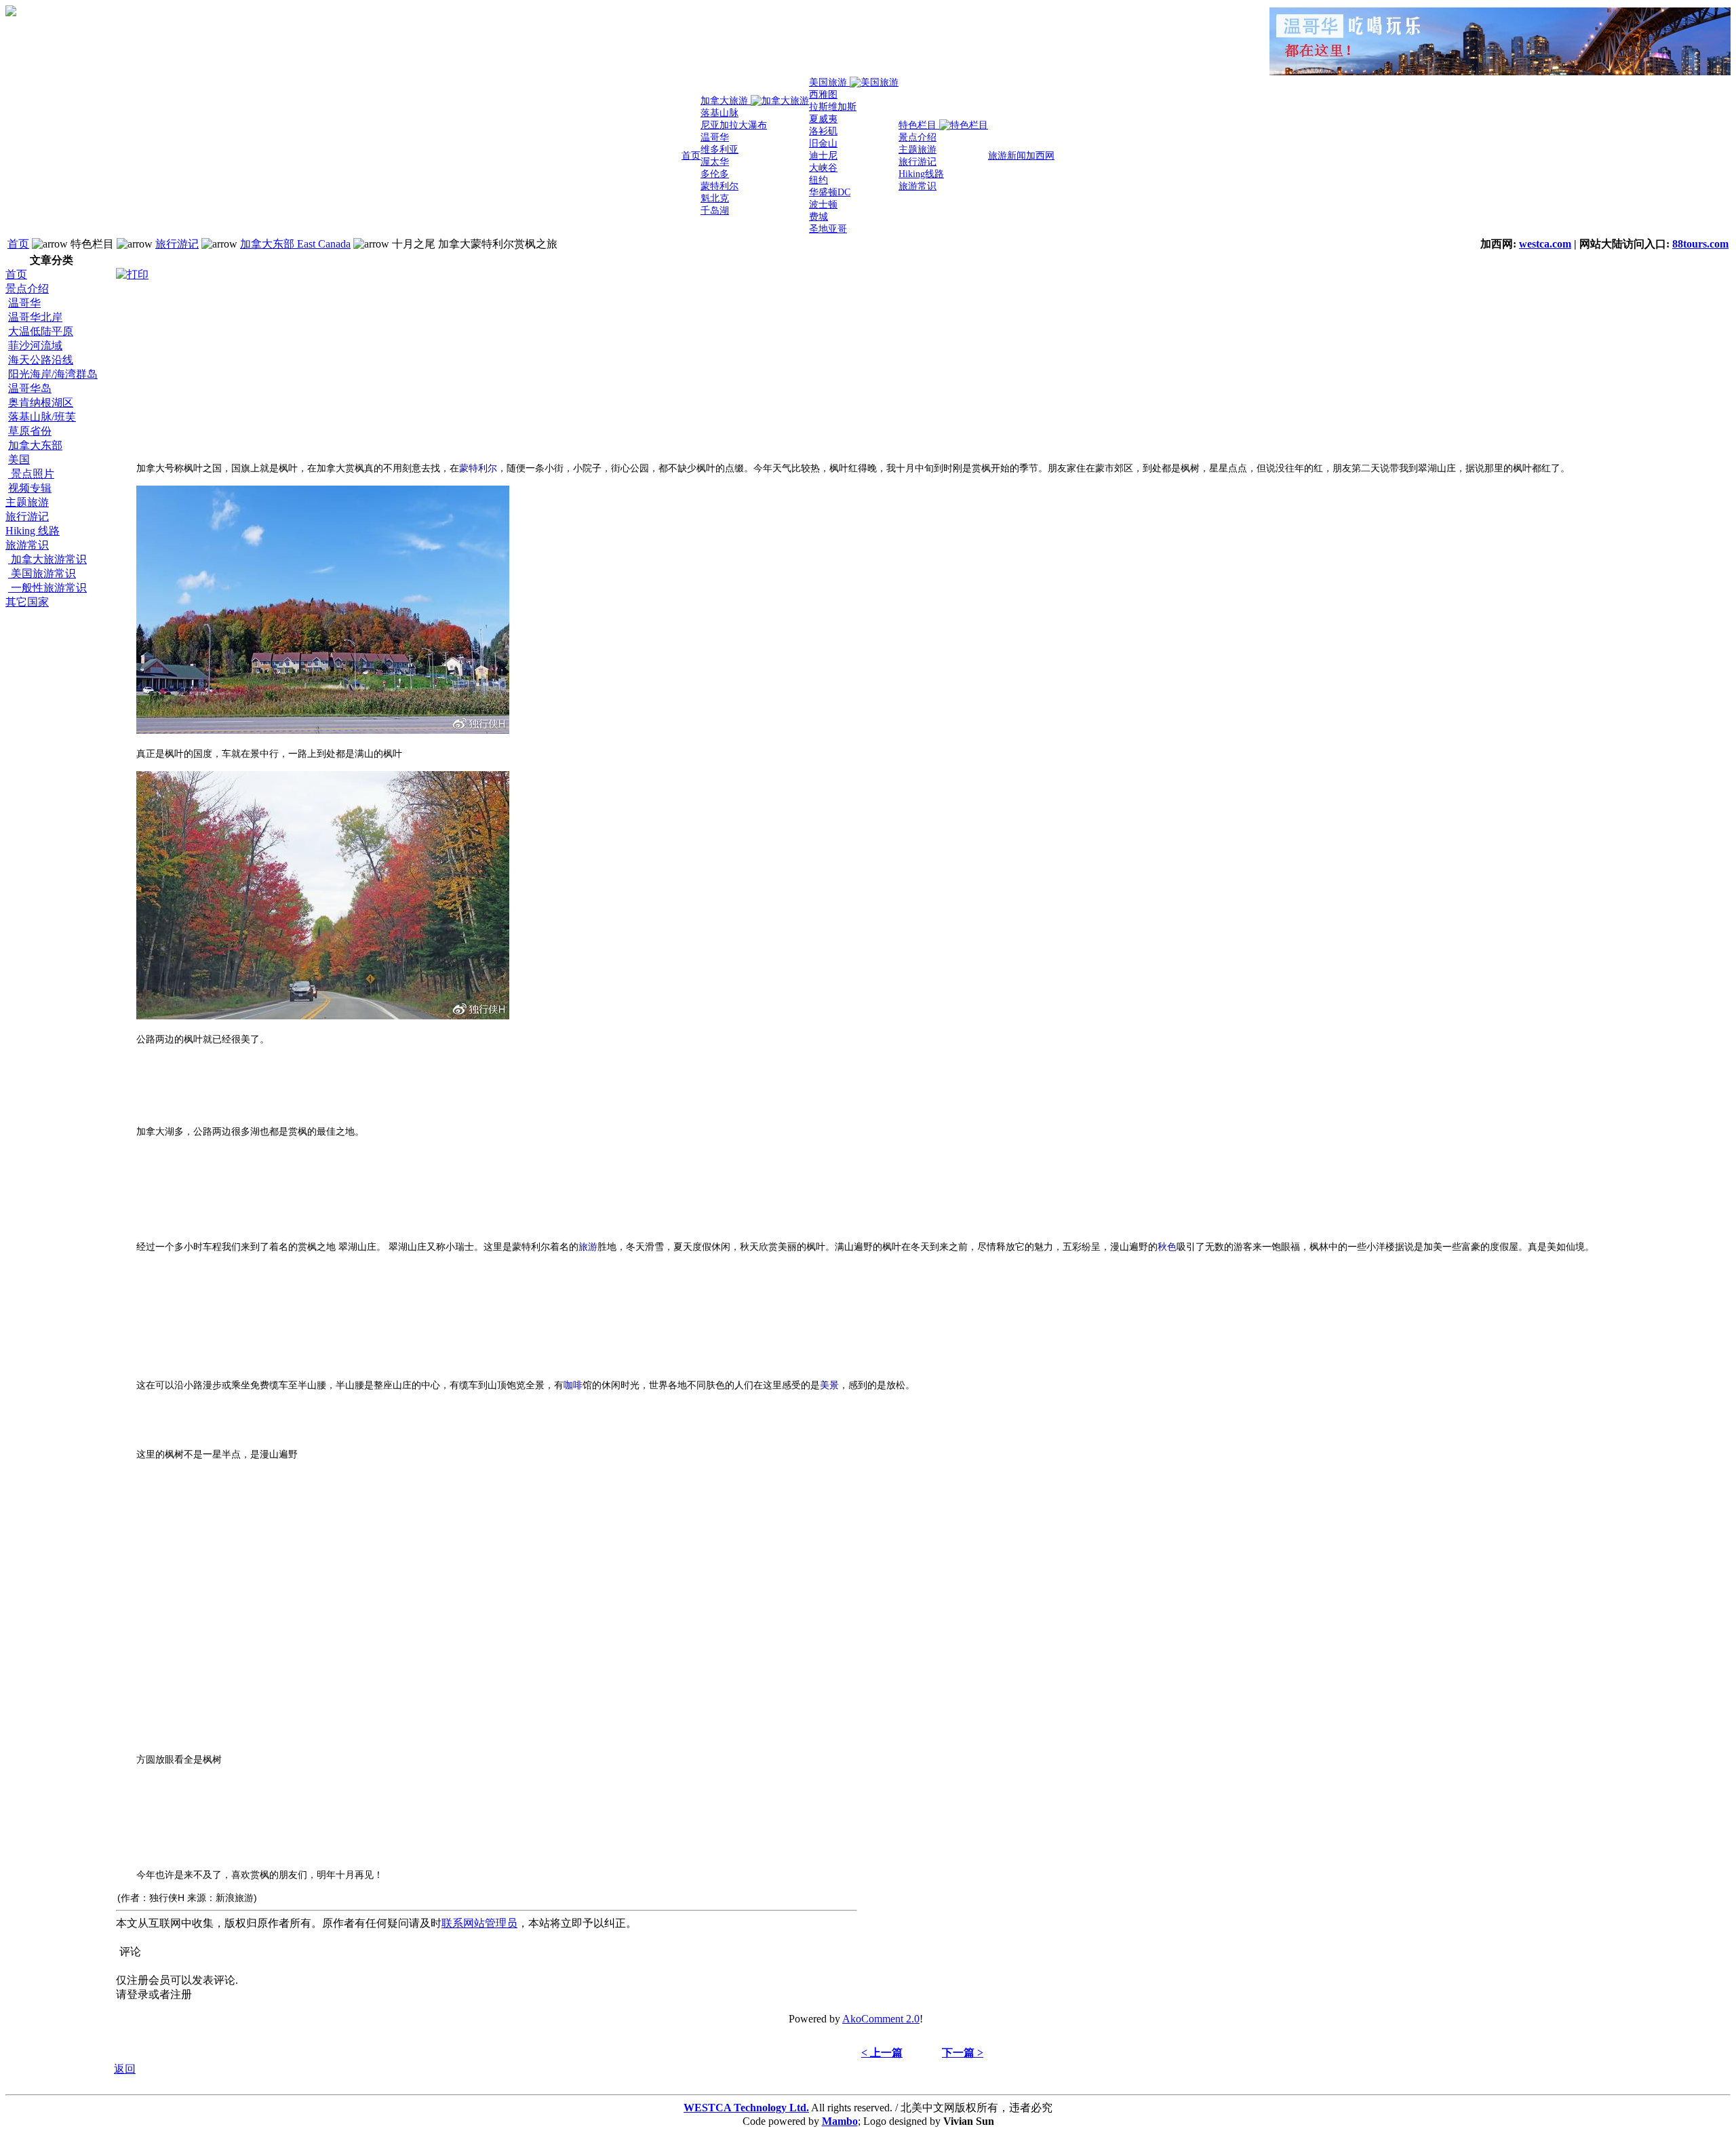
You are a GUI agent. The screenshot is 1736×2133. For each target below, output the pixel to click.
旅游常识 (27, 545)
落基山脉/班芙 (42, 417)
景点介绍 (27, 289)
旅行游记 (177, 244)
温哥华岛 (30, 388)
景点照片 (31, 474)
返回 (125, 2069)
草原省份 (30, 431)
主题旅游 (27, 502)
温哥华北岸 (35, 317)
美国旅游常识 (42, 573)
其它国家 (27, 602)
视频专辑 (30, 488)
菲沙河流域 (35, 346)
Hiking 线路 (33, 531)
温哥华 (24, 303)
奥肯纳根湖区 (41, 403)
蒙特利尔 (478, 468)
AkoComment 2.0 (881, 2019)
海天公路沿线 (41, 360)
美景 (829, 1385)
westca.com (1545, 244)
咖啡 (573, 1385)
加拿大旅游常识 (47, 559)
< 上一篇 (882, 2053)
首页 (18, 244)
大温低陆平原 (41, 331)
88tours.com (1700, 244)
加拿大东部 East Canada (295, 244)
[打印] (132, 272)
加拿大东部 (35, 445)
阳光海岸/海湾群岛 (53, 374)
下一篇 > (963, 2053)
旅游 (588, 1247)
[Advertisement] (60, 813)
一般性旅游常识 (47, 588)
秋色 (1167, 1247)
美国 (19, 459)
